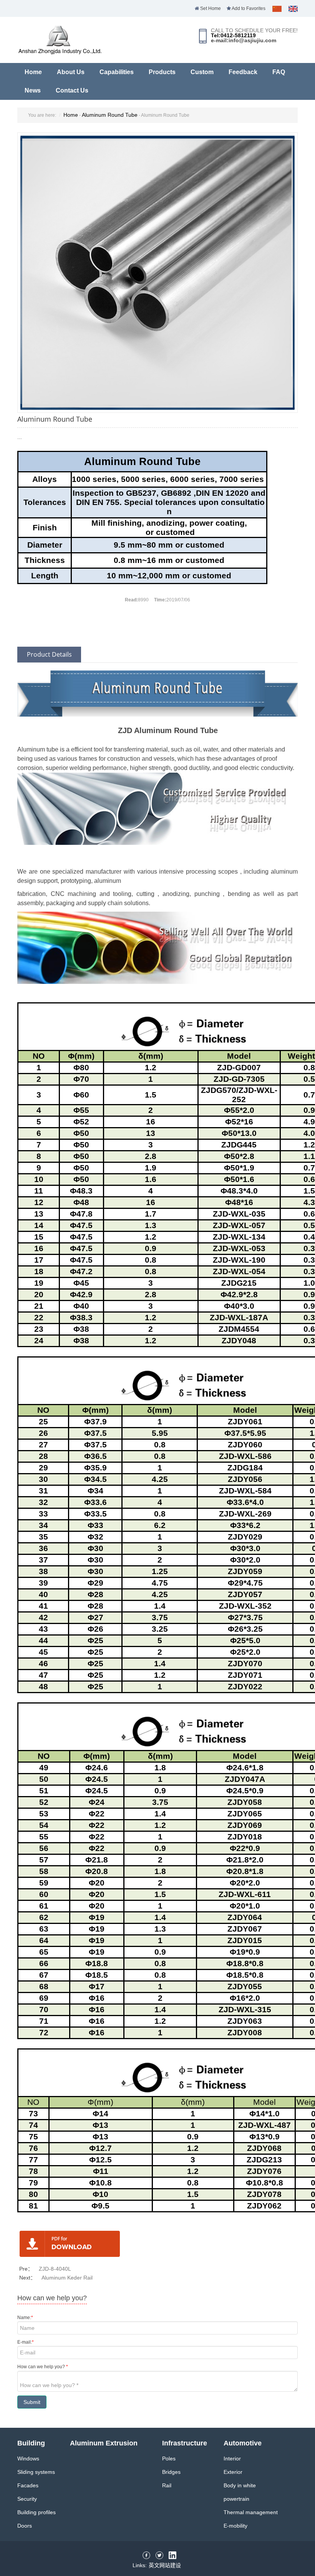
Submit (32, 2402)
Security (27, 2499)
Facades (28, 2485)
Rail (167, 2485)
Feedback (243, 72)
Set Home (210, 8)
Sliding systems (36, 2472)
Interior (232, 2458)
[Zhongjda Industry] (60, 51)
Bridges (171, 2472)
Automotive (243, 2443)
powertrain (236, 2499)
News (33, 90)
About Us (71, 72)
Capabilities (117, 72)
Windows (28, 2458)
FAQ (279, 72)
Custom (202, 72)
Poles (169, 2458)
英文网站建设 (165, 2565)
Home (33, 72)
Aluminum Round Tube (110, 115)
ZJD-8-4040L (55, 2269)
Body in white (240, 2485)
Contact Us (72, 90)
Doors (25, 2526)
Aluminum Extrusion (104, 2443)
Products (162, 72)
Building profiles (36, 2512)
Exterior (233, 2472)
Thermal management (251, 2512)
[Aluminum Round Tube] (157, 272)
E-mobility (235, 2526)
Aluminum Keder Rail (67, 2278)
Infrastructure (185, 2443)
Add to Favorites (248, 8)
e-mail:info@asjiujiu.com (244, 40)
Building (31, 2443)
